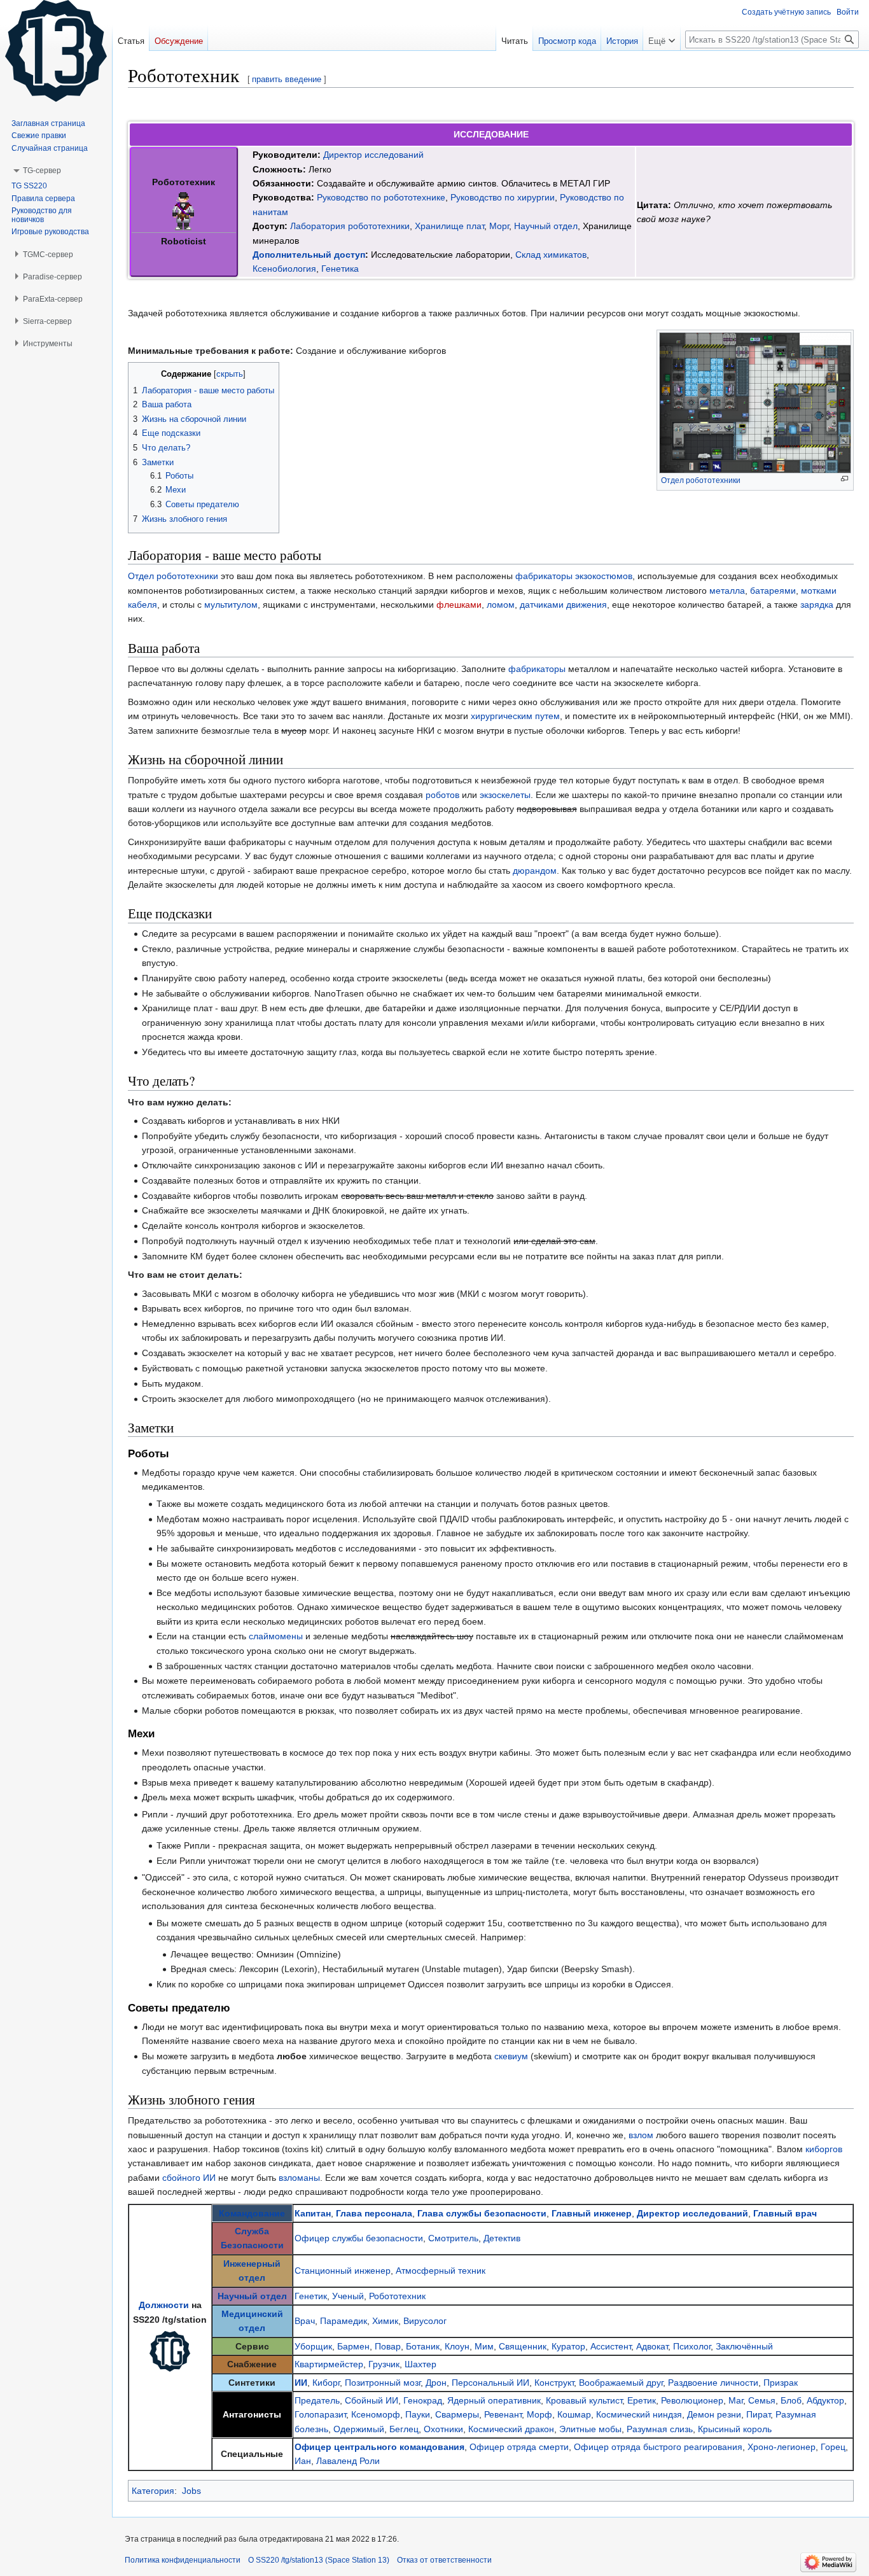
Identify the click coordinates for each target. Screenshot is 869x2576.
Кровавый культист (584, 2400)
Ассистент (611, 2346)
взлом (641, 2135)
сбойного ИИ (189, 2178)
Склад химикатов (551, 255)
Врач (305, 2321)
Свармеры (457, 2414)
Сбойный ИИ (372, 2400)
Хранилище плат (449, 226)
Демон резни (714, 2414)
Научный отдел (546, 226)
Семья (762, 2400)
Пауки (418, 2414)
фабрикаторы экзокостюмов (574, 576)
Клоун (457, 2346)
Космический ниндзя (639, 2414)
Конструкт (554, 2383)
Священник (523, 2346)
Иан (303, 2461)
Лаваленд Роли (348, 2461)
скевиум (511, 2056)
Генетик (311, 2296)
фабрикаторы (537, 669)
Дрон (436, 2383)
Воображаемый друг (621, 2383)
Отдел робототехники (701, 480)
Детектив (502, 2238)
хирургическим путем (515, 716)
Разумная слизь (660, 2429)
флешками (459, 605)
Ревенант (503, 2414)
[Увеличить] (845, 479)
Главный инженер (592, 2213)
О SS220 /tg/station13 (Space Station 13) (319, 2560)
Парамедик (344, 2321)
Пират (758, 2414)
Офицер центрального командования (379, 2447)
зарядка (817, 605)
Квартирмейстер (329, 2364)
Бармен (353, 2346)
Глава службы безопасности (482, 2213)
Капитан (313, 2213)
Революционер (692, 2400)
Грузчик (384, 2364)
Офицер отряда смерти (519, 2447)
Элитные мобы (590, 2429)
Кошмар (574, 2414)
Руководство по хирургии (503, 197)
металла (727, 591)
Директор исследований (373, 155)
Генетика (340, 269)
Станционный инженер (343, 2271)
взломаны (299, 2178)
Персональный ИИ (490, 2383)
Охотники (443, 2429)
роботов (442, 795)
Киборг (326, 2383)
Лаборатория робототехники (350, 226)
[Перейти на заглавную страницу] (56, 51)
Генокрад (423, 2400)
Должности (164, 2305)
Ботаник (423, 2346)
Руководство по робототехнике (381, 197)
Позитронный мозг (383, 2383)
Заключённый (744, 2346)
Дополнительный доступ (309, 255)
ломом (501, 605)
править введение (287, 79)
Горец (833, 2447)
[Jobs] (170, 2351)
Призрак (781, 2383)
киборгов (824, 2149)
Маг (736, 2400)
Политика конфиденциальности (183, 2560)
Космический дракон (511, 2429)
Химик (385, 2321)
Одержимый (359, 2429)
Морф (539, 2414)
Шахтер (421, 2364)
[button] (662, 38)
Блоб (791, 2400)
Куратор (568, 2346)
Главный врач (785, 2213)
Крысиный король (735, 2429)
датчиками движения (563, 605)
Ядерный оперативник (494, 2400)
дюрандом (535, 871)
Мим (484, 2346)
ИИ (301, 2383)
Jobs (191, 2491)
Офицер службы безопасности (359, 2238)
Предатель (317, 2400)
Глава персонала (374, 2213)
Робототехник (397, 2296)
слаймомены (276, 1636)
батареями (773, 591)
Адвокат (652, 2346)
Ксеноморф (376, 2414)
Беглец (404, 2429)
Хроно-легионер (782, 2447)
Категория (153, 2491)
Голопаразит (320, 2414)
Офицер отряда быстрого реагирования (658, 2447)
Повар (388, 2346)
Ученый (348, 2296)
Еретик (642, 2400)
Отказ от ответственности (444, 2560)
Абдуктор (825, 2400)
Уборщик (313, 2346)
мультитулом (231, 605)
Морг (499, 226)
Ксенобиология (284, 269)
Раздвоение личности (713, 2383)
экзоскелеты (505, 795)
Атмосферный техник (441, 2271)
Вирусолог (425, 2321)
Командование (252, 2213)
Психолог (692, 2346)
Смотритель (453, 2238)
